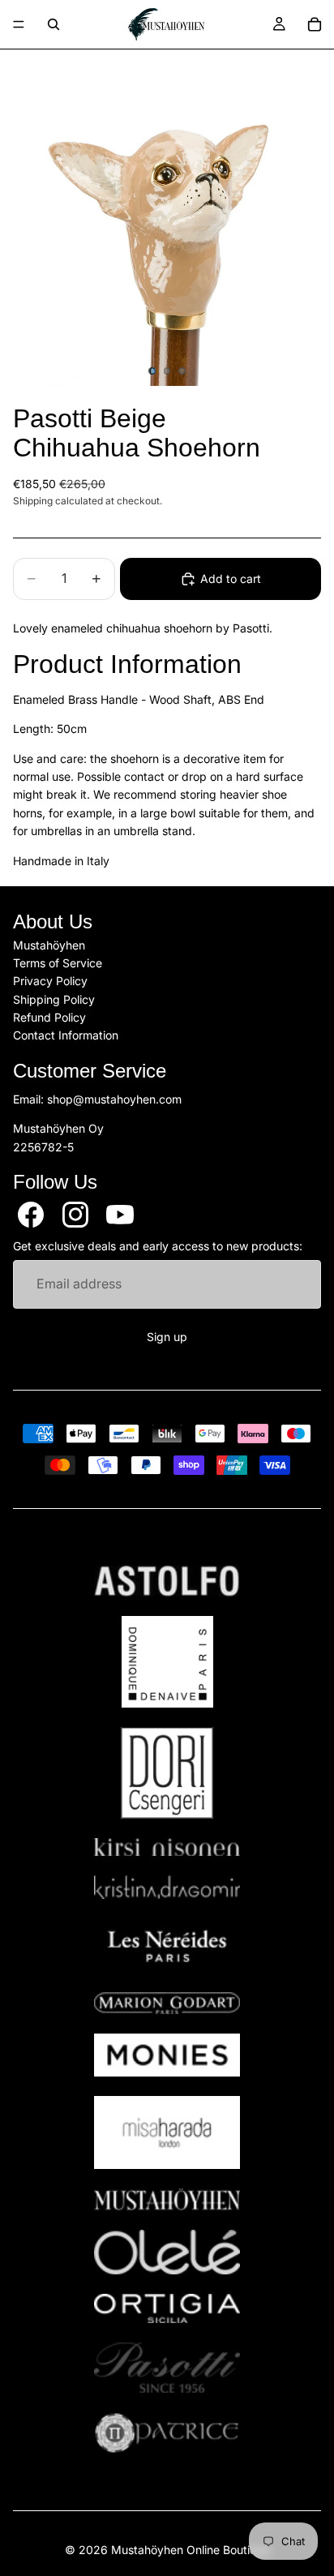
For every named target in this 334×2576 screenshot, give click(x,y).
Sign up (167, 1337)
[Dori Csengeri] (167, 1773)
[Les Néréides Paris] (167, 1946)
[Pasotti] (167, 2368)
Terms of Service (58, 963)
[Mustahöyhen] (167, 2199)
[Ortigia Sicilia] (167, 2308)
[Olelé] (167, 2252)
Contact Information (66, 1036)
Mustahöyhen (49, 945)
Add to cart (231, 579)
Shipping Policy (54, 999)
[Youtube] (120, 1215)
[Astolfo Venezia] (167, 1581)
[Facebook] (31, 1215)
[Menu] (19, 24)
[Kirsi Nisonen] (167, 1847)
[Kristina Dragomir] (167, 1887)
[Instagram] (75, 1215)
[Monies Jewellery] (167, 2055)
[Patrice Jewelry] (167, 2433)
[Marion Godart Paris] (167, 2003)
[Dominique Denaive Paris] (167, 1662)
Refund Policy (49, 1017)
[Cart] (315, 24)
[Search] (54, 24)
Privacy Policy (50, 982)
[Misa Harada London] (167, 2132)
